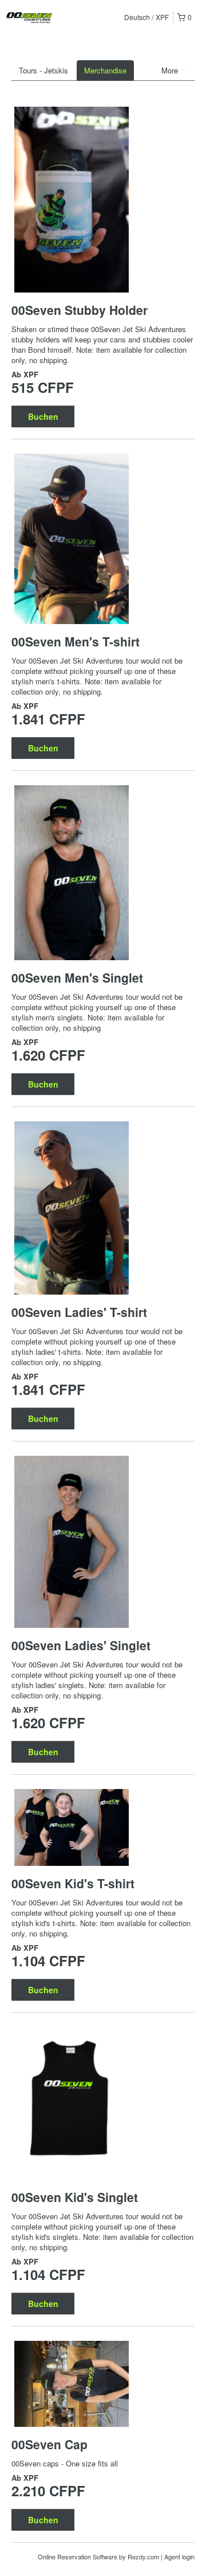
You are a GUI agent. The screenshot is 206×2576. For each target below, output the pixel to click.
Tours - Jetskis (43, 70)
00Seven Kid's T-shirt (73, 1883)
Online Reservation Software (78, 2556)
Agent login (179, 2556)
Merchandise (105, 70)
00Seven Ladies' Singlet (81, 1645)
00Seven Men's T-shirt (76, 641)
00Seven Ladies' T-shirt (79, 1312)
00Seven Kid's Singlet (75, 2197)
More (171, 70)
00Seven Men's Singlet (77, 977)
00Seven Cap (49, 2444)
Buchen (43, 416)
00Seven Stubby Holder (80, 310)
